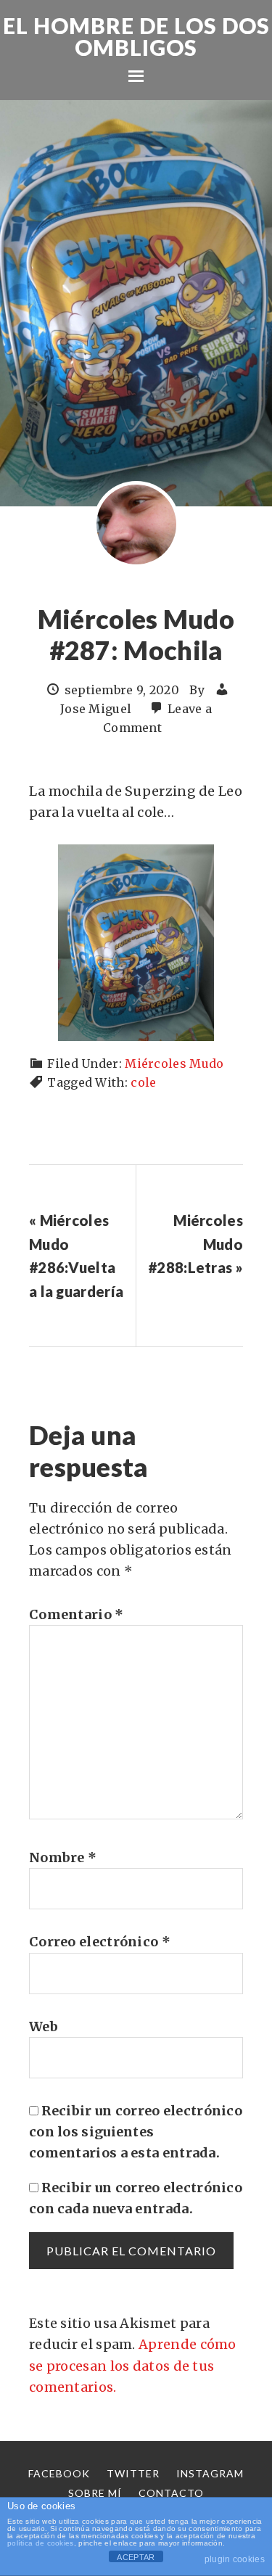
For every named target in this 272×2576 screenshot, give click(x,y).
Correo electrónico (100, 1942)
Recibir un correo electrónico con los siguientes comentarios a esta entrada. (136, 2132)
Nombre (63, 1857)
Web (44, 2026)
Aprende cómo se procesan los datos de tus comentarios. (133, 2366)
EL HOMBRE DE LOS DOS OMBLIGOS (136, 36)
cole (143, 1082)
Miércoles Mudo (174, 1063)
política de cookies (41, 2543)
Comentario (77, 1614)
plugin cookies (235, 2559)
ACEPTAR (136, 2557)
